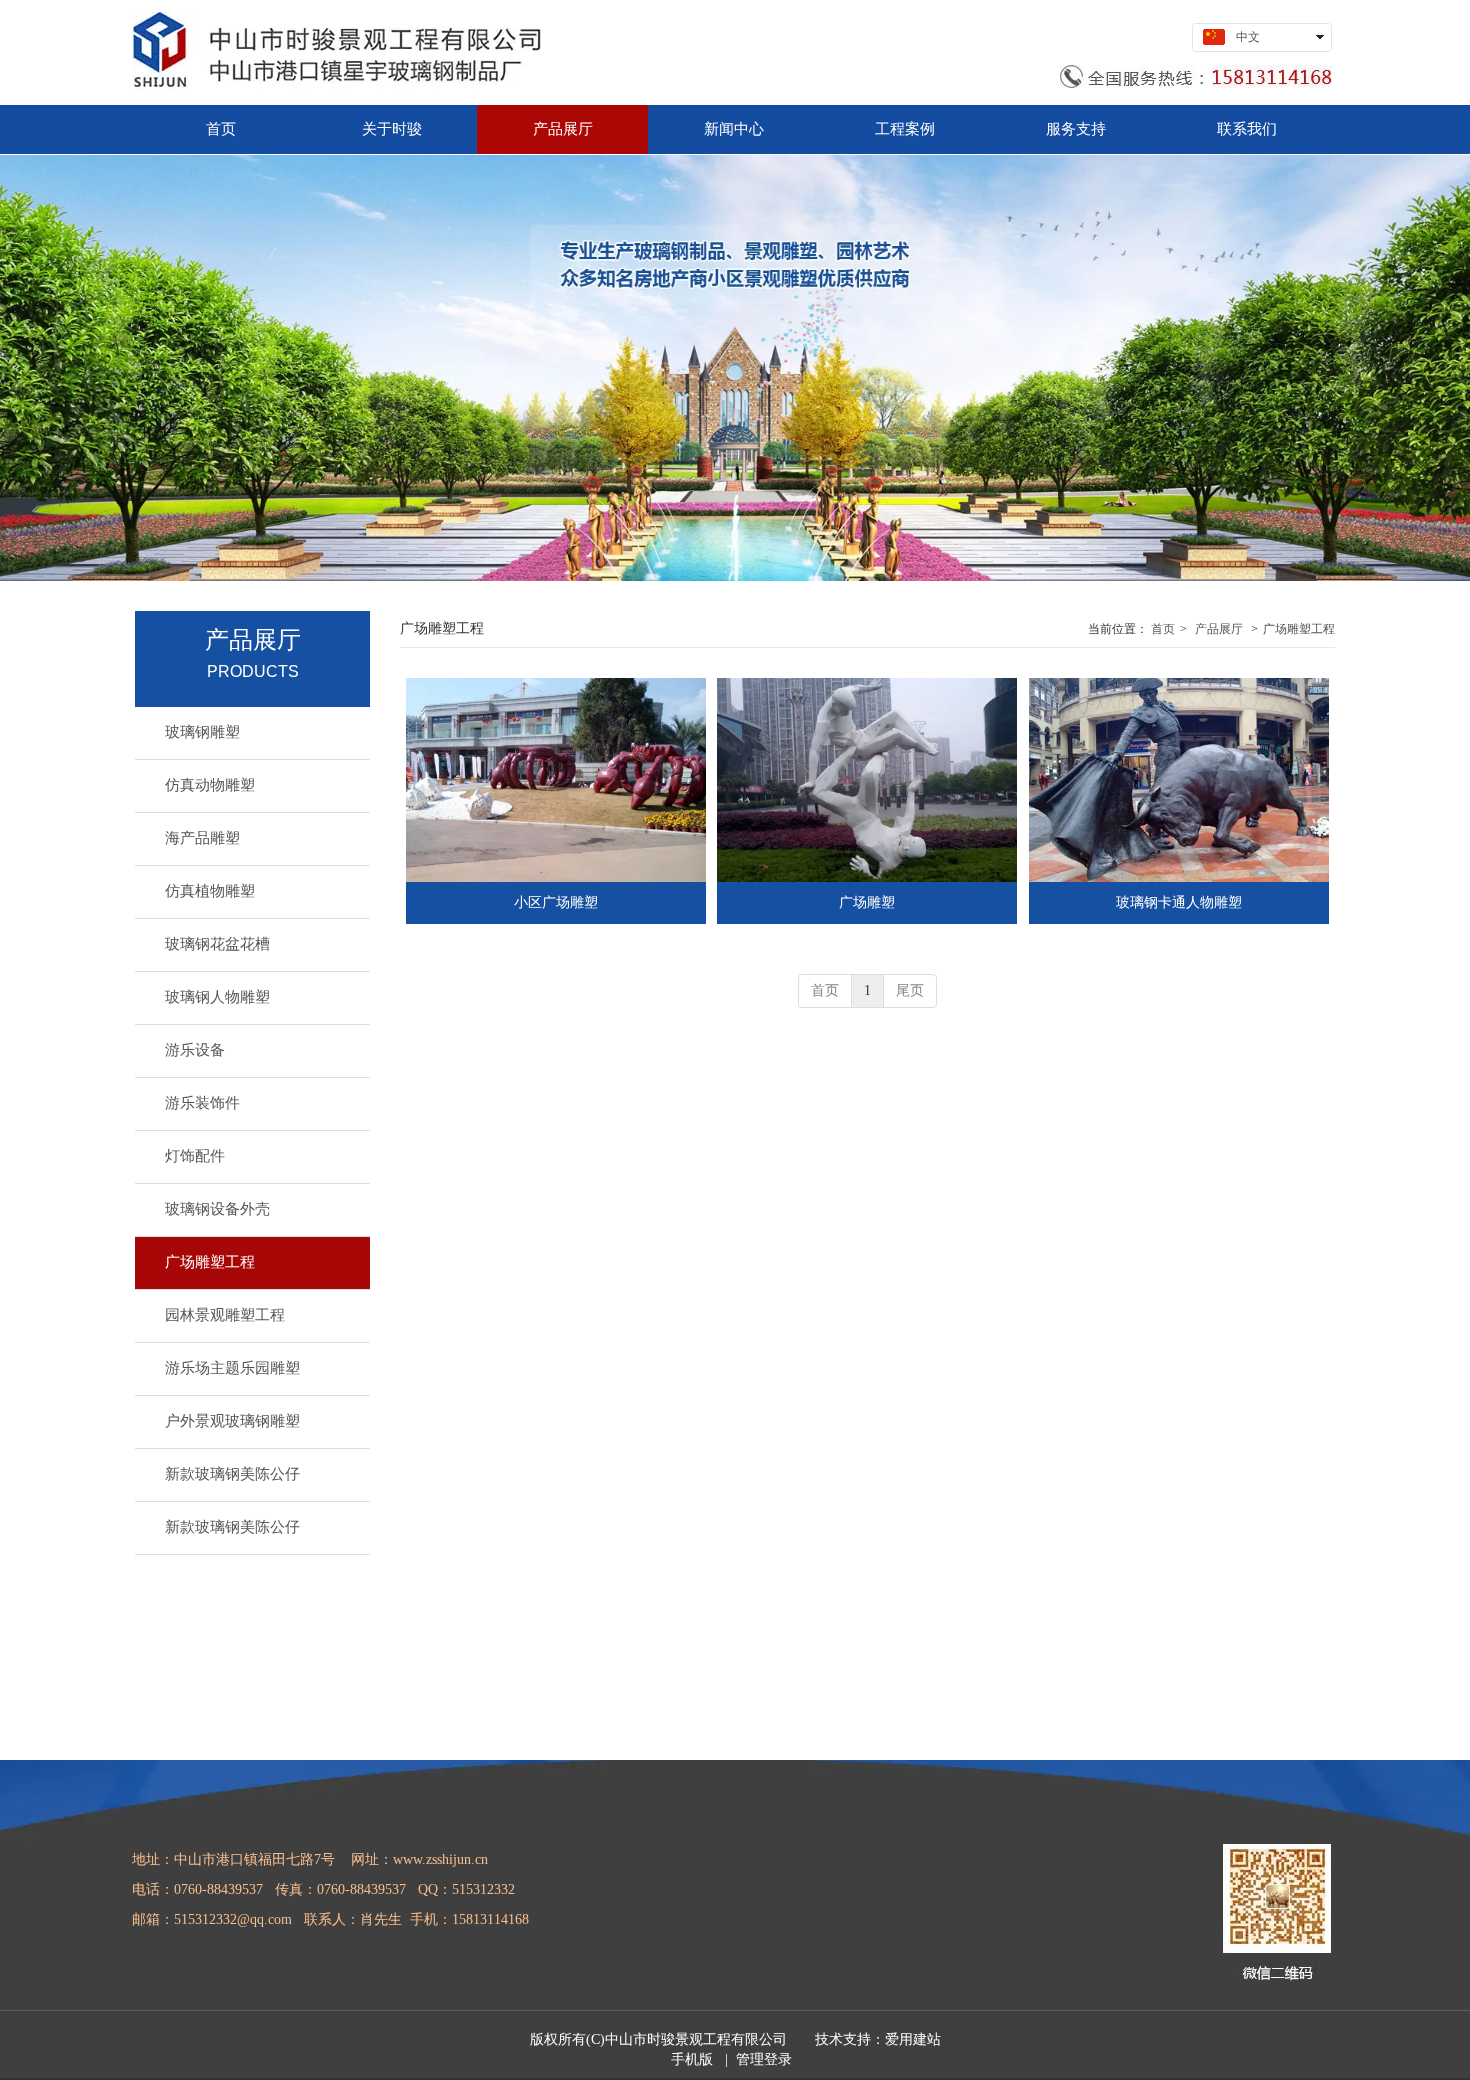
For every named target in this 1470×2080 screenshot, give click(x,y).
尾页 (910, 990)
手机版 (692, 2059)
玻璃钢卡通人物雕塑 (1179, 902)
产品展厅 (1219, 629)
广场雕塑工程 (1299, 629)
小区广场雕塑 (556, 902)
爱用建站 (913, 2039)
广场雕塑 (867, 902)
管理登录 (764, 2059)
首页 (1163, 629)
